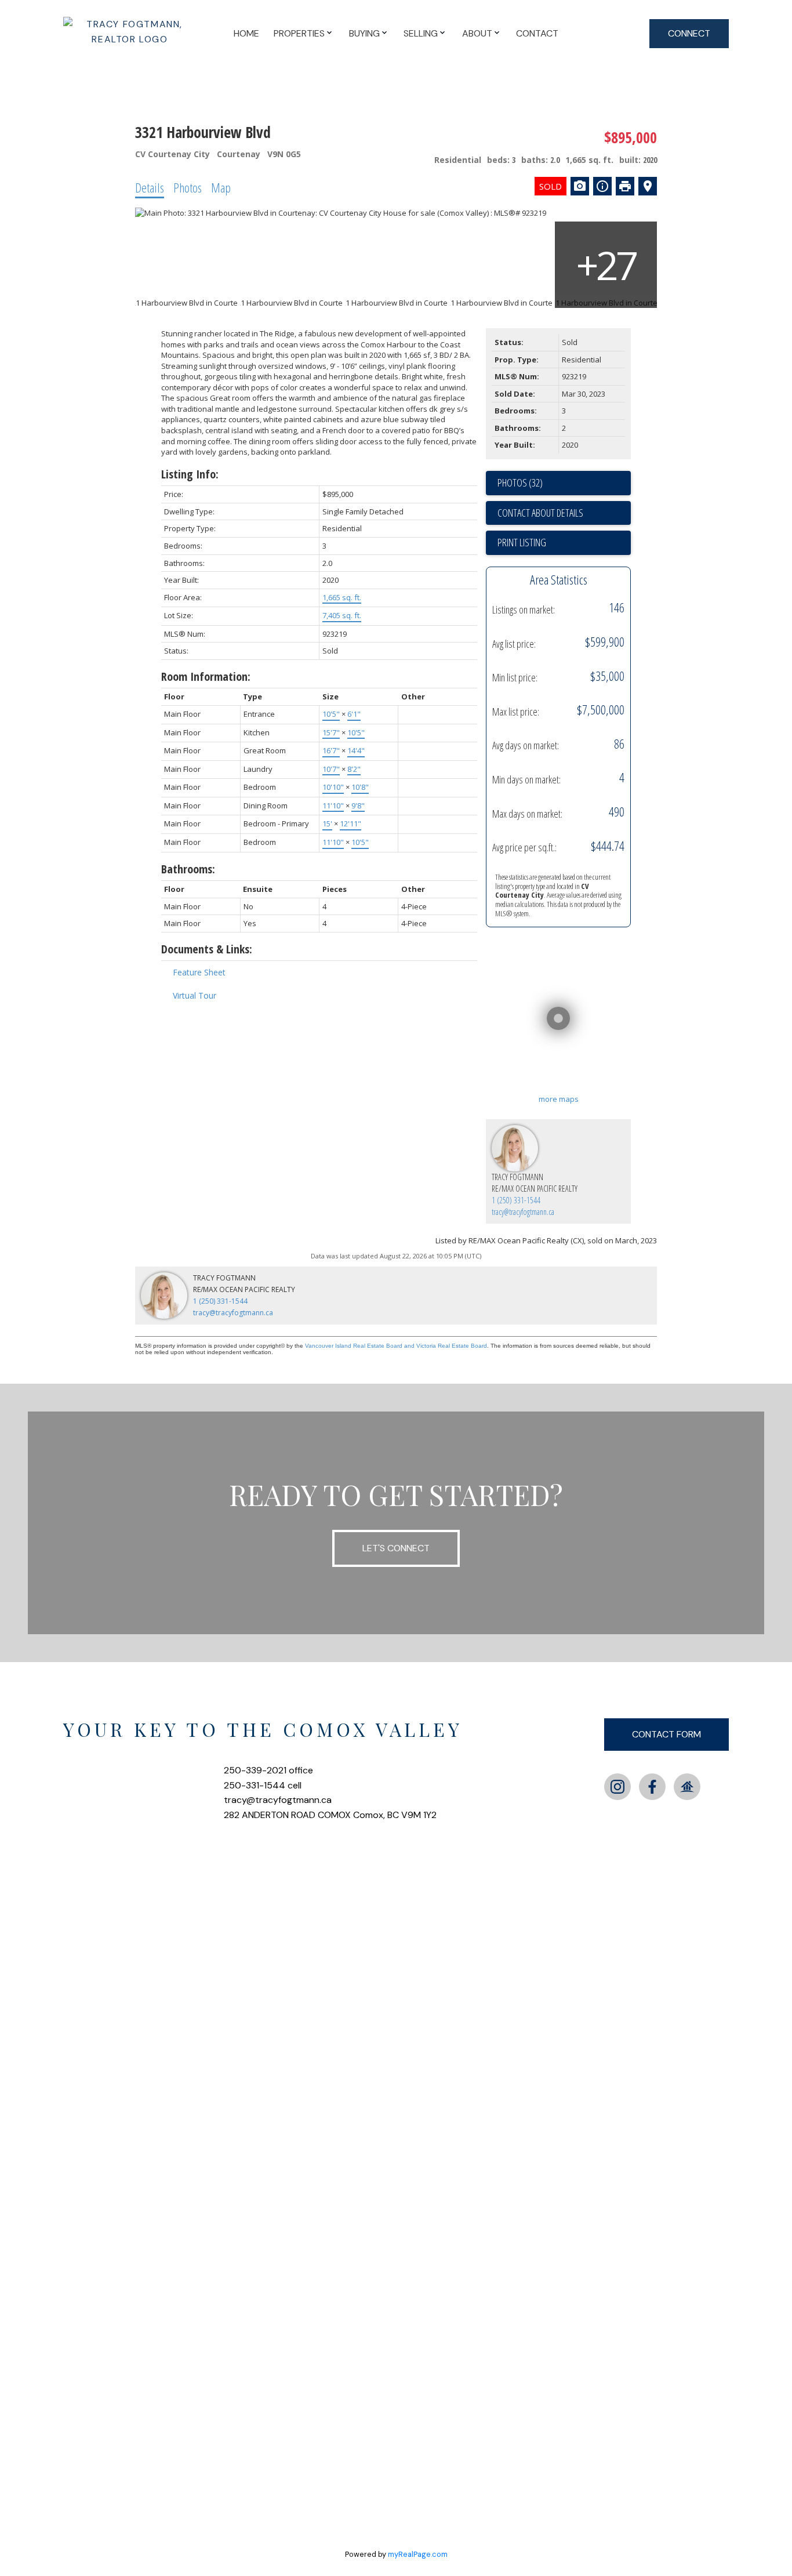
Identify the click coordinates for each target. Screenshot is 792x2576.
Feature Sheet (199, 972)
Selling (421, 33)
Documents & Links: (207, 949)
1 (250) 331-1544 (516, 1200)
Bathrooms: (188, 869)
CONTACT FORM (666, 1734)
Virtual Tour (195, 995)
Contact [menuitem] (537, 33)
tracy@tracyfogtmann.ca (523, 1212)
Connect (689, 33)
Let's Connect (396, 1548)
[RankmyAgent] (687, 1787)
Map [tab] (221, 187)
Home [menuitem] (246, 33)
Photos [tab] (188, 187)
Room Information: (206, 676)
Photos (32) (520, 482)
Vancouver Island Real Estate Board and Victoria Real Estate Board (396, 1346)
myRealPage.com (418, 2554)
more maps (559, 1099)
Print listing (522, 542)
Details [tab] (150, 187)
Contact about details (540, 513)
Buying (364, 33)
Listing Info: (190, 474)
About (477, 33)
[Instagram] (617, 1787)
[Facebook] (652, 1787)
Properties (299, 33)
